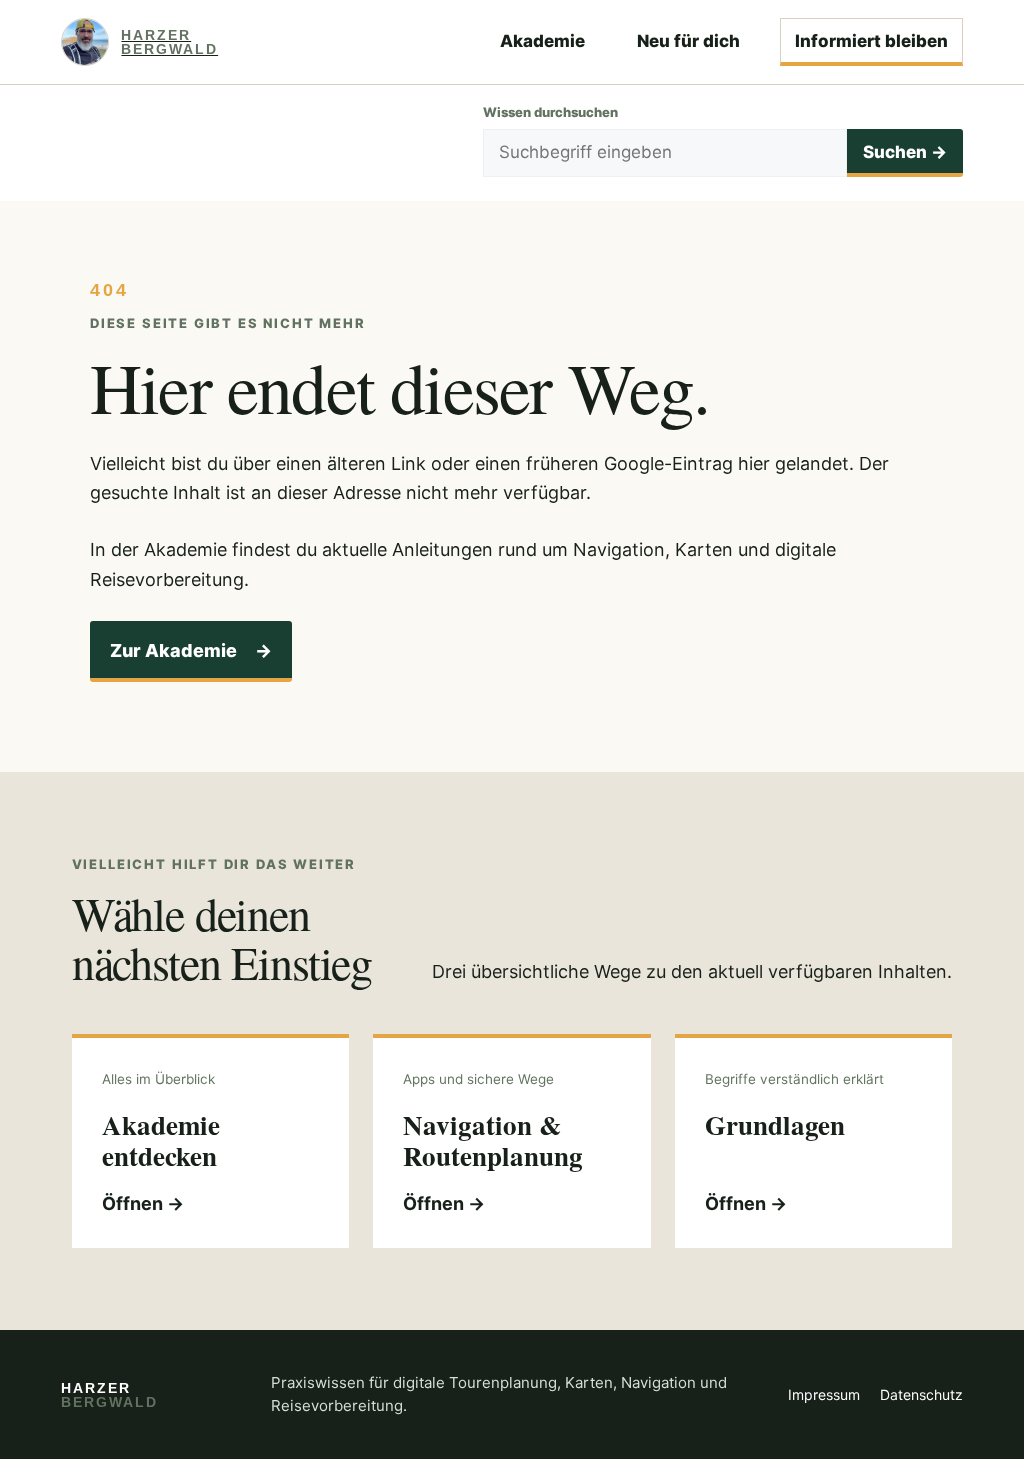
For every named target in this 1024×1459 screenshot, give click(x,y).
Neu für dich (688, 41)
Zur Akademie (191, 650)
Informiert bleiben (871, 41)
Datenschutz (921, 1394)
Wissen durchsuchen (550, 112)
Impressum (824, 1394)
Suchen (905, 152)
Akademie (542, 41)
